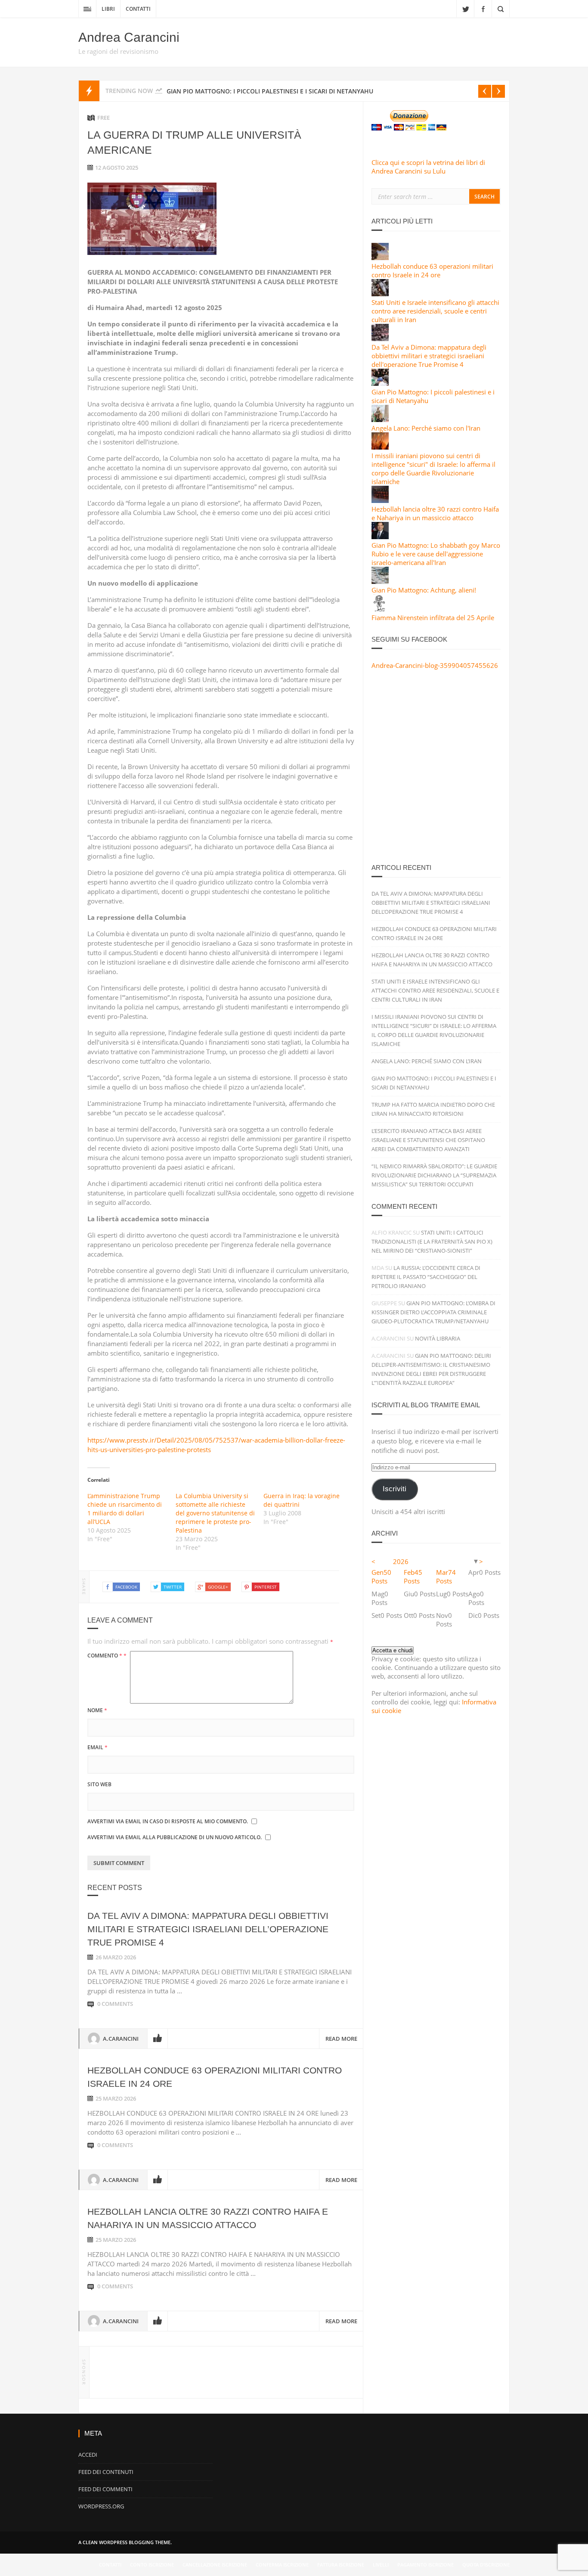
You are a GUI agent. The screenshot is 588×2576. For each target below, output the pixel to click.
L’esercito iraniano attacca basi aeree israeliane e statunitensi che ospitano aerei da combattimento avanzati (428, 1140)
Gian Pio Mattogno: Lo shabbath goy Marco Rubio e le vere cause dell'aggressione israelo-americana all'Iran (436, 554)
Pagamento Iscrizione (426, 2565)
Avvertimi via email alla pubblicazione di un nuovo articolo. (175, 1837)
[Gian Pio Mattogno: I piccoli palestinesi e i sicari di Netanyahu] (380, 383)
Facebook (483, 9)
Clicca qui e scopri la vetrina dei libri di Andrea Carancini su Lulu (428, 167)
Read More (341, 2039)
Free (104, 118)
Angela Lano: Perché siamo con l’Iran (427, 1061)
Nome (97, 1710)
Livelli (381, 2565)
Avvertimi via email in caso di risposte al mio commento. (168, 1821)
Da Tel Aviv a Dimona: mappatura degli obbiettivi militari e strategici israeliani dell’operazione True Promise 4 (208, 1929)
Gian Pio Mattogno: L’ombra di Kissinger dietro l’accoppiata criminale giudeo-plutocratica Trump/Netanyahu (433, 1312)
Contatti (138, 9)
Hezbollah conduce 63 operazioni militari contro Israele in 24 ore (432, 270)
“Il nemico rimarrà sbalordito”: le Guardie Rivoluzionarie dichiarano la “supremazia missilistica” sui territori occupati (434, 1175)
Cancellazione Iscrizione (215, 2565)
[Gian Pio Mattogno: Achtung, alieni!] (380, 581)
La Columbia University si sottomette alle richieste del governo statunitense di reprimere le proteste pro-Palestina (215, 1513)
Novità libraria (438, 1338)
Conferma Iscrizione (282, 2565)
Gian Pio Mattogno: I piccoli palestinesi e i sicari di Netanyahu (270, 91)
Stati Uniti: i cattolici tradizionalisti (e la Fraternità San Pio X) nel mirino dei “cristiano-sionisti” (432, 1241)
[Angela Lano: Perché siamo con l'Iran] (380, 419)
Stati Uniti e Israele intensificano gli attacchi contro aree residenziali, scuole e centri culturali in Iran (435, 311)
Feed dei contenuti (106, 2472)
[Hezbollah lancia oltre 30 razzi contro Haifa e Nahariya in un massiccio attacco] (380, 500)
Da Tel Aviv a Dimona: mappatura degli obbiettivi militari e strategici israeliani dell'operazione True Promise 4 (429, 356)
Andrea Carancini (129, 37)
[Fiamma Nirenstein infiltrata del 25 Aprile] (380, 609)
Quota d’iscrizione (486, 2565)
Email (97, 1747)
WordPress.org (101, 2506)
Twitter (465, 9)
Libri (108, 9)
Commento (107, 1656)
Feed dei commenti (105, 2489)
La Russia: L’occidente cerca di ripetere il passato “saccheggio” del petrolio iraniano (426, 1277)
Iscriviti (395, 1489)
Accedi (88, 2455)
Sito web (99, 1784)
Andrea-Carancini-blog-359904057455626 (435, 665)
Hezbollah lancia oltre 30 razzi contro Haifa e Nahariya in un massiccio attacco (435, 513)
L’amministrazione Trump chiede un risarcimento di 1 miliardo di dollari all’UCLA (125, 1509)
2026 (401, 1561)
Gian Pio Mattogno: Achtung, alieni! (424, 590)
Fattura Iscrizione (341, 2565)
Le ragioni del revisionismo (118, 51)
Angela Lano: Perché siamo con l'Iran (426, 428)
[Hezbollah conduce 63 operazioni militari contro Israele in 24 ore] (380, 258)
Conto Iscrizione (152, 2565)
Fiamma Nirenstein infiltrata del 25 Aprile (433, 618)
